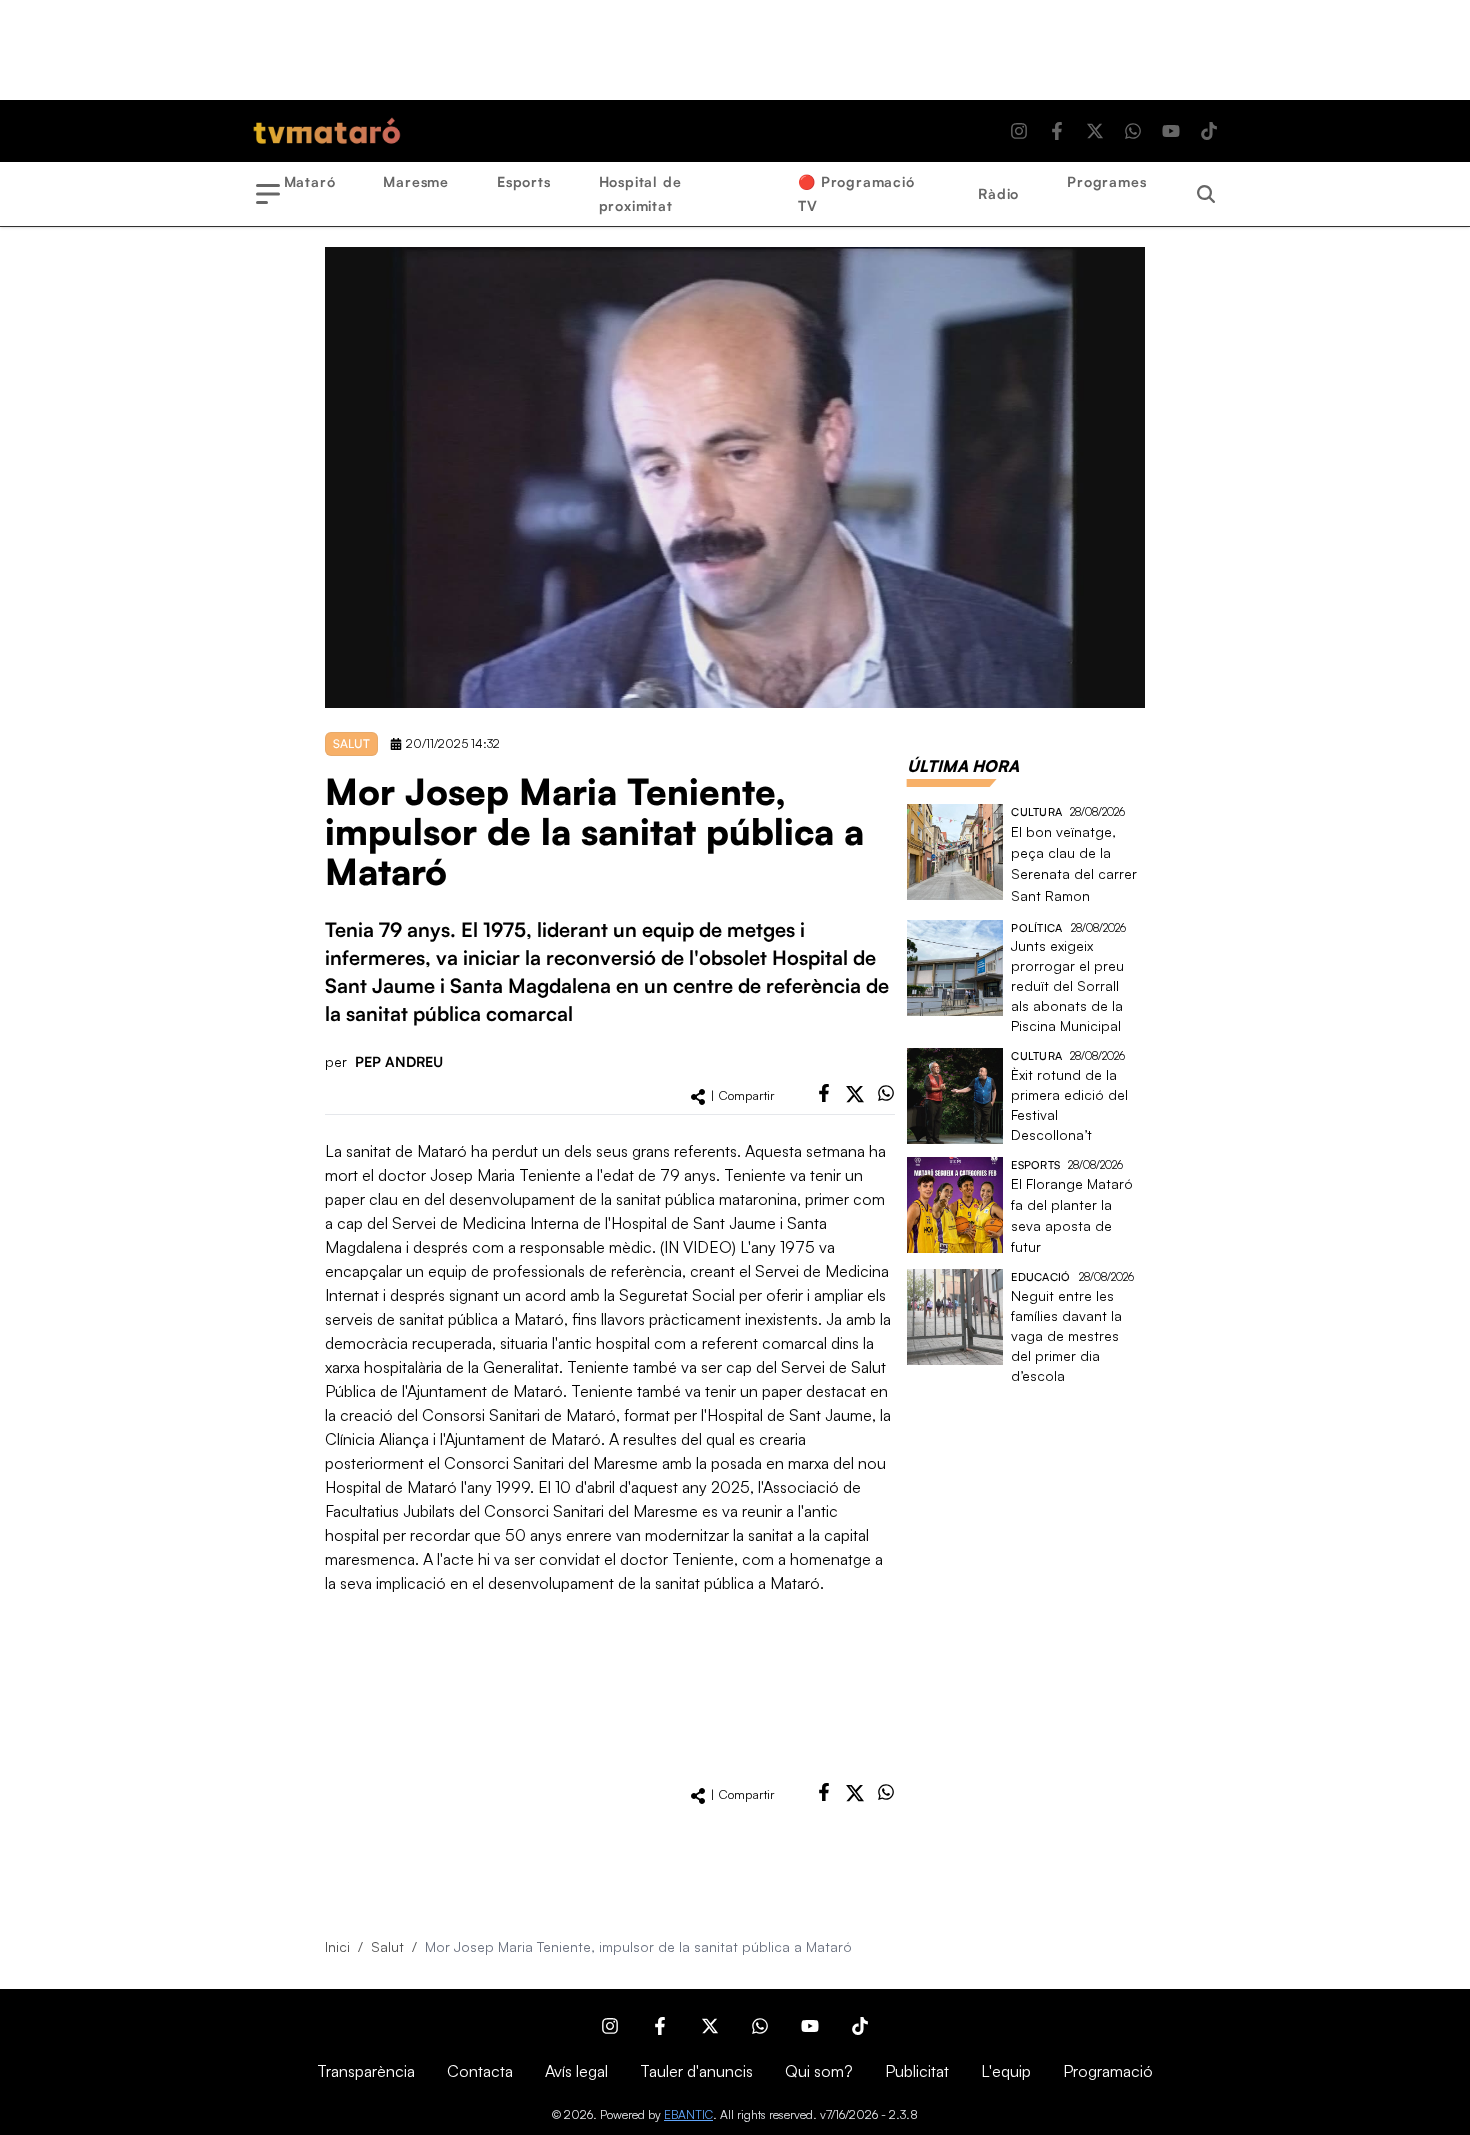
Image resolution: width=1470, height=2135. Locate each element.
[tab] (963, 766)
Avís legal (576, 2071)
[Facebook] (1057, 131)
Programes (1106, 181)
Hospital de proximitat (640, 193)
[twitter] (855, 1094)
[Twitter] (1095, 131)
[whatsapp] (886, 1093)
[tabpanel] (1026, 1095)
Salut (387, 1946)
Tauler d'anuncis (696, 2071)
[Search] (1206, 194)
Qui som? (819, 2071)
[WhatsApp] (1133, 131)
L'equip (1006, 2071)
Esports (524, 181)
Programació (1108, 2071)
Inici (337, 1946)
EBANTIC (688, 2114)
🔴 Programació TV (856, 193)
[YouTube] (1171, 131)
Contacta (480, 2071)
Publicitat (917, 2071)
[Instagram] (1019, 131)
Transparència (366, 2071)
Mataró (310, 181)
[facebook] (824, 1093)
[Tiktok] (1209, 131)
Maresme (416, 181)
